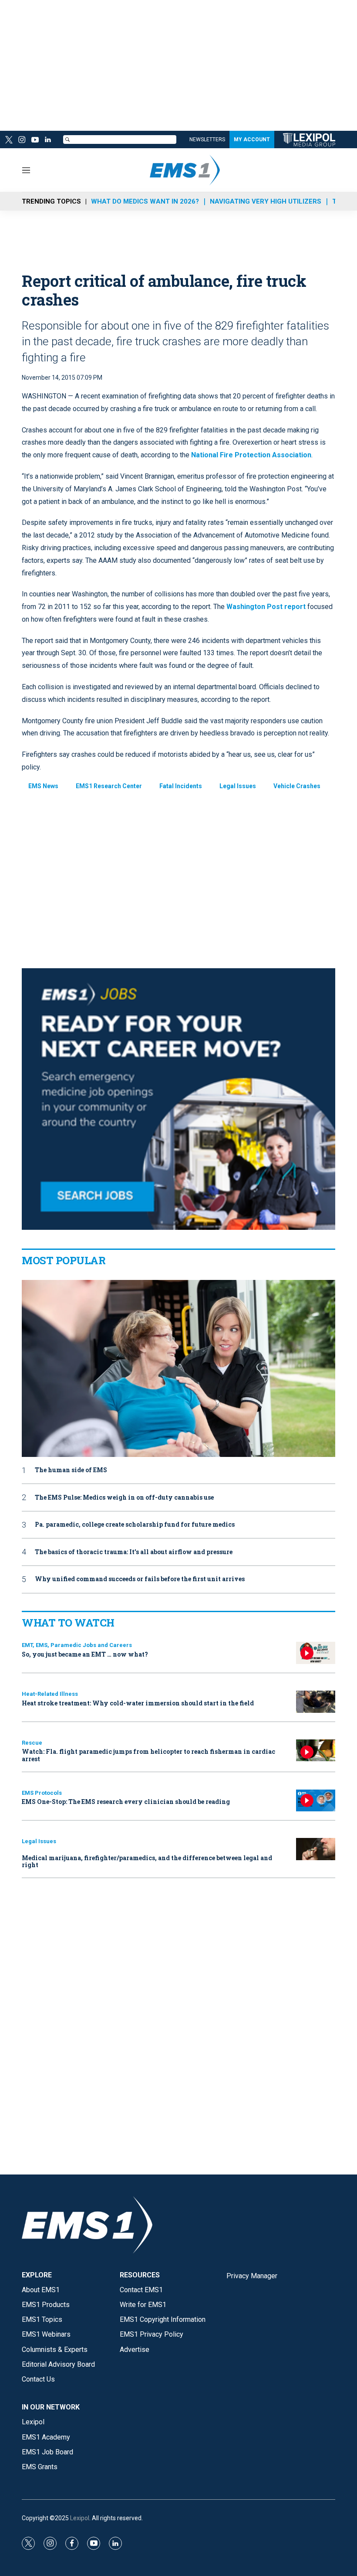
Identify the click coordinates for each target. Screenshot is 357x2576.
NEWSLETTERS (207, 140)
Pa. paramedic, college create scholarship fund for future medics (135, 1525)
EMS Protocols (42, 1793)
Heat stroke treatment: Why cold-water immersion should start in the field (138, 1703)
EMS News (43, 786)
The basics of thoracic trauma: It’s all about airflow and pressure (134, 1552)
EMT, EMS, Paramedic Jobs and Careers (77, 1645)
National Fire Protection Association (251, 455)
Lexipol (80, 2518)
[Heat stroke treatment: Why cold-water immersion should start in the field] (316, 1702)
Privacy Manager (252, 2276)
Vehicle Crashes (297, 786)
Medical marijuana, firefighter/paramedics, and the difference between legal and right (147, 1861)
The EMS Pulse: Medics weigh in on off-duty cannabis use (124, 1498)
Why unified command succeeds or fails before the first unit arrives (140, 1579)
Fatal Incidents (181, 786)
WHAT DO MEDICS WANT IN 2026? (145, 201)
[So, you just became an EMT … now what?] (316, 1653)
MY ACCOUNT (252, 140)
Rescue (32, 1743)
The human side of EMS (71, 1470)
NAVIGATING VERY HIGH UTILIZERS (266, 201)
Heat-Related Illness (50, 1694)
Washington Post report (266, 607)
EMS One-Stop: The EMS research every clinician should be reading (126, 1802)
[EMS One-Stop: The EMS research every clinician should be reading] (316, 1801)
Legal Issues (238, 786)
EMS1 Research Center (109, 786)
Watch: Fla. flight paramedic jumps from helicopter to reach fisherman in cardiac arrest (148, 1755)
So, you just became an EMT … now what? (85, 1654)
